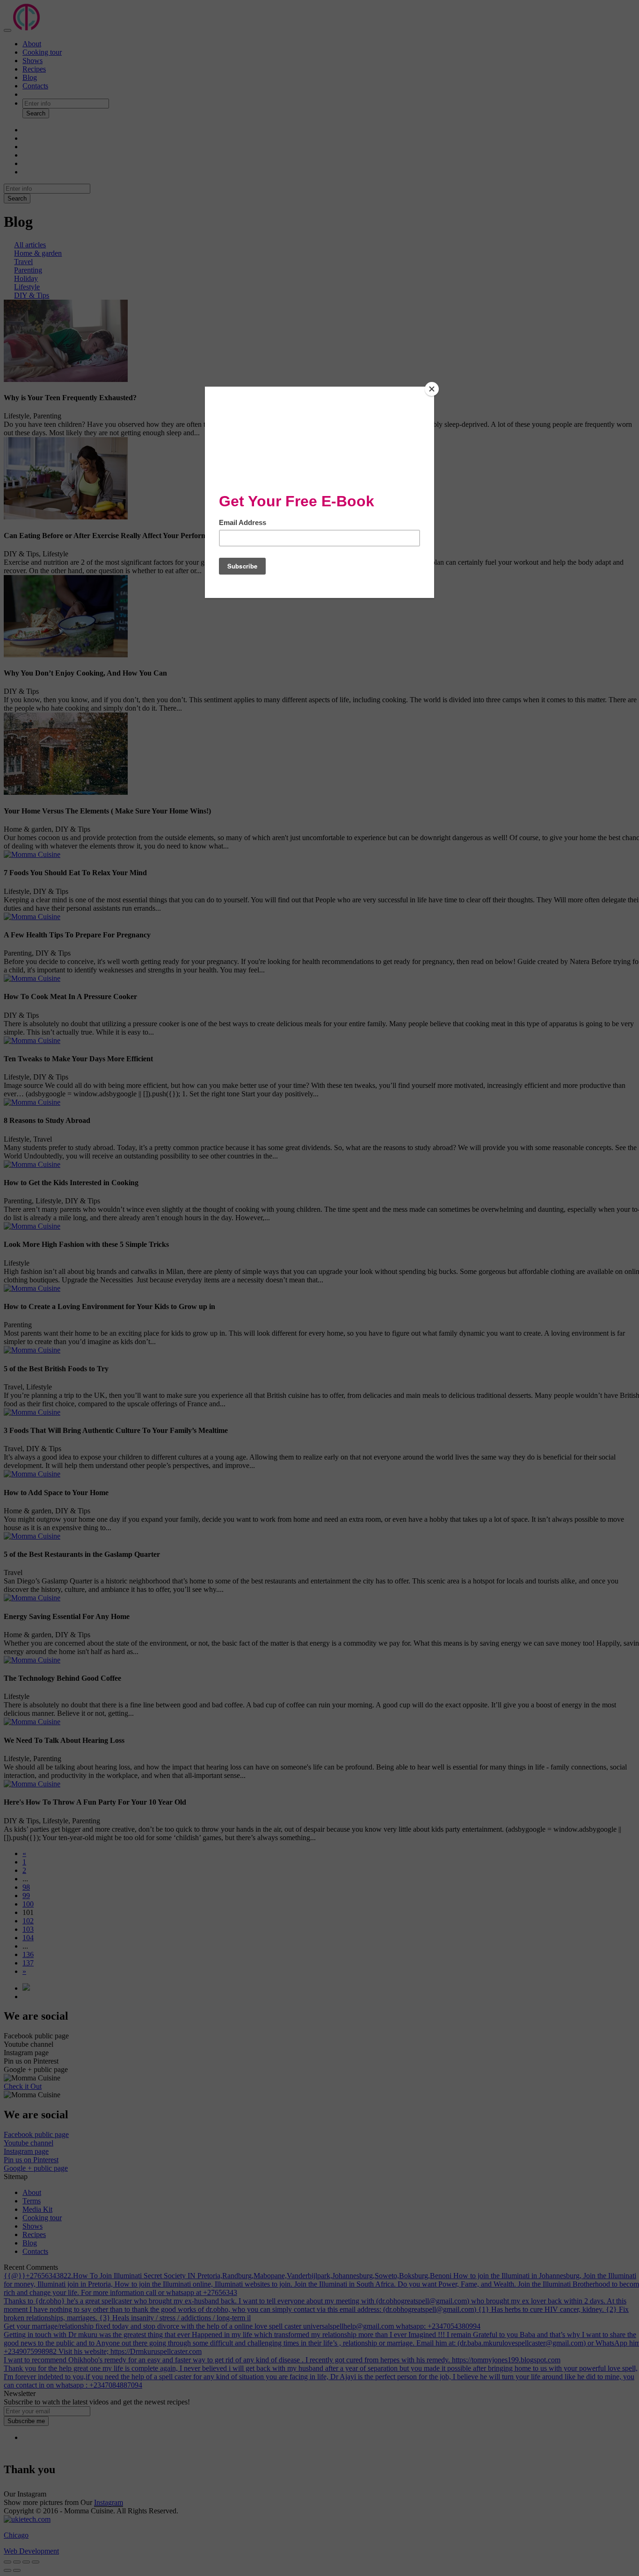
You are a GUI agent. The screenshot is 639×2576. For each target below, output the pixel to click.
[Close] (432, 389)
